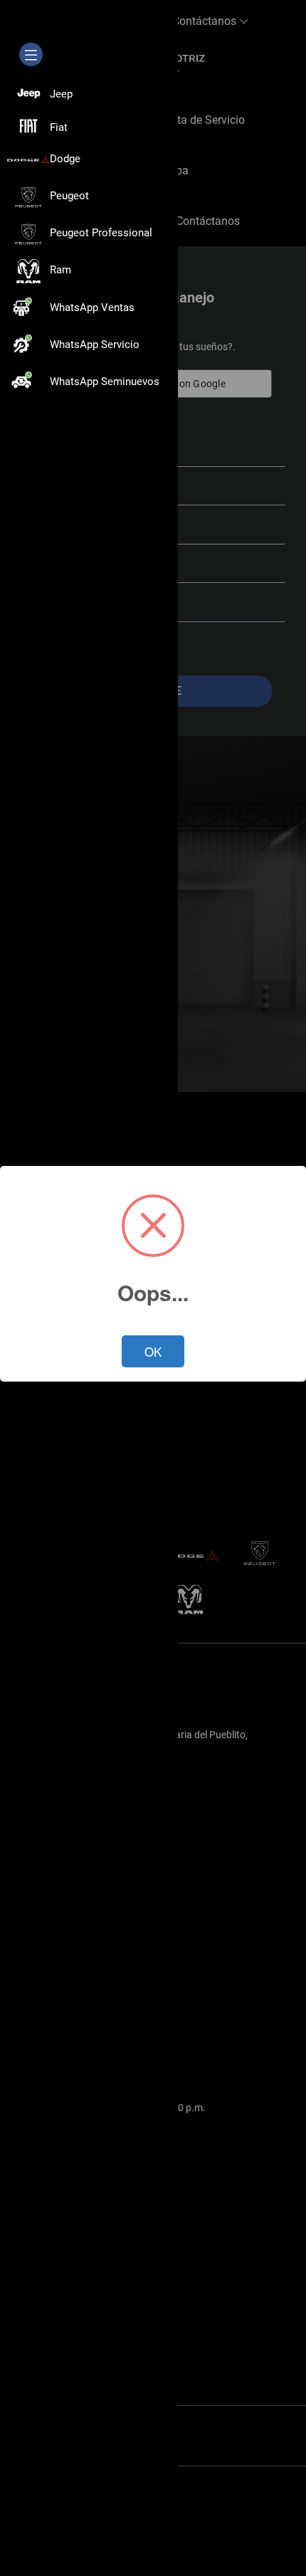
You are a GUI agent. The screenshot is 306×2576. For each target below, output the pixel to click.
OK (153, 1351)
